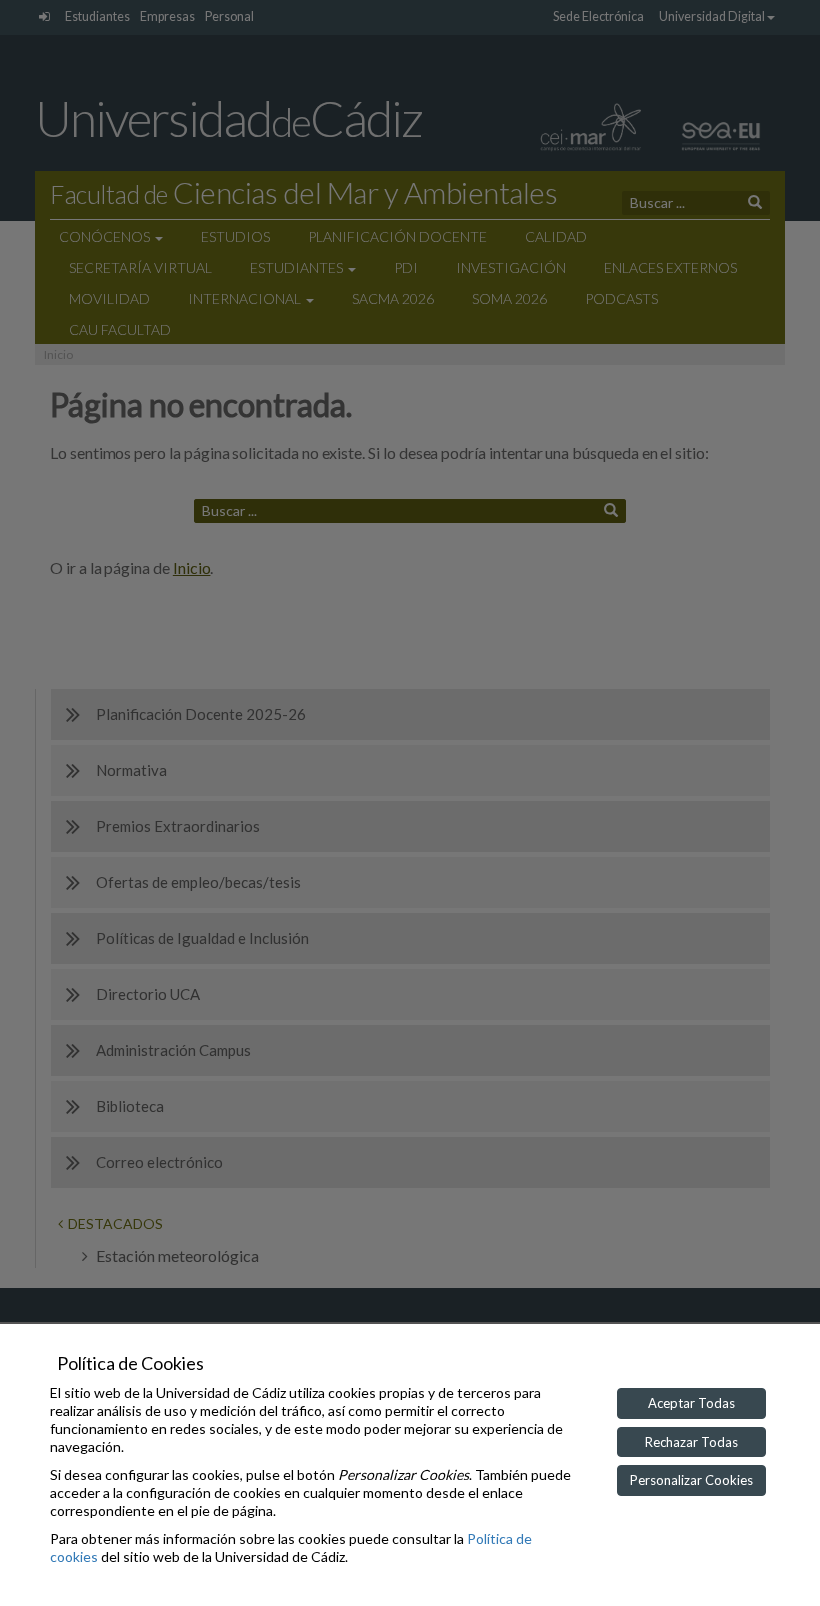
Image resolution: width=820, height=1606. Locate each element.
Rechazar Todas (691, 1442)
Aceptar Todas (691, 1403)
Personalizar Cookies (691, 1480)
